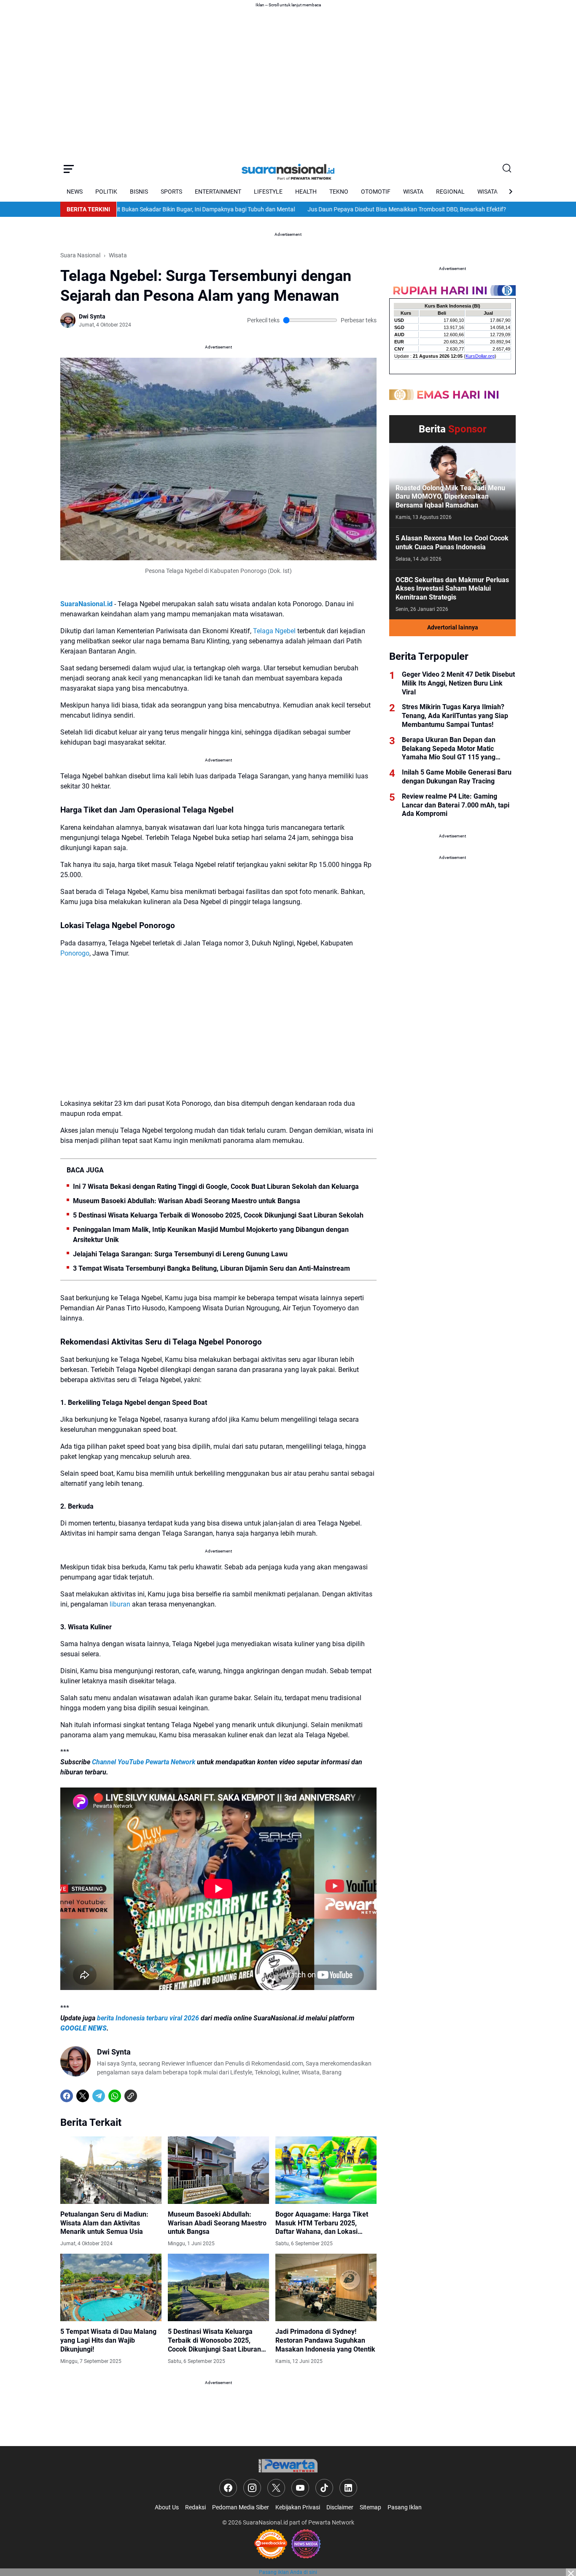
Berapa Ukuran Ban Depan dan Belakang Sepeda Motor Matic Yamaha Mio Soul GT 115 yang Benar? (449, 749)
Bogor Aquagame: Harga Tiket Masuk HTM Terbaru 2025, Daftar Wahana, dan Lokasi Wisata (322, 2223)
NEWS (75, 192)
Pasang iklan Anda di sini (288, 2572)
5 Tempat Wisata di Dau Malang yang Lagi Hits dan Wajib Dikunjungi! (108, 2340)
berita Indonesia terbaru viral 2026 (148, 2018)
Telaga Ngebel (274, 631)
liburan (120, 1604)
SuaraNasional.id (265, 2522)
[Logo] (288, 2466)
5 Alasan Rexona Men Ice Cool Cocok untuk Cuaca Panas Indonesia (452, 543)
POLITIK (106, 192)
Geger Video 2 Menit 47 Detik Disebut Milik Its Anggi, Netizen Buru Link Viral (458, 683)
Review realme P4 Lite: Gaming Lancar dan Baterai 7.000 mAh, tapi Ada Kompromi (456, 805)
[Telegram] (99, 2096)
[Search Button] (507, 169)
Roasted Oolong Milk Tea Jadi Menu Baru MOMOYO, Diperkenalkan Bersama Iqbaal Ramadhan (450, 497)
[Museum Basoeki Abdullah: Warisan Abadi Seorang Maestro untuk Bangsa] (218, 2170)
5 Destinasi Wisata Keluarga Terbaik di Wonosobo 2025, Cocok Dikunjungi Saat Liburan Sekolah (218, 1215)
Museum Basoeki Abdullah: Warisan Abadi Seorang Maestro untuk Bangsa (187, 1201)
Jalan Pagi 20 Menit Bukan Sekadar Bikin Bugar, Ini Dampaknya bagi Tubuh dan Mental (129, 209)
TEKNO (339, 192)
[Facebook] (67, 2096)
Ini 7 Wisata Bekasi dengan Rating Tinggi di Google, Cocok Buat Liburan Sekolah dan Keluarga (216, 1187)
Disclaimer (340, 2507)
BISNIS (139, 192)
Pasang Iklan (405, 2507)
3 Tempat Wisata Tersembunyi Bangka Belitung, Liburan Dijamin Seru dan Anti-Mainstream (211, 1268)
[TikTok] (324, 2488)
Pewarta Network (331, 2522)
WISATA (413, 192)
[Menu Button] (69, 169)
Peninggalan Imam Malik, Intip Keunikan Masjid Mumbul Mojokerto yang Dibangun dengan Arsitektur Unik (211, 1235)
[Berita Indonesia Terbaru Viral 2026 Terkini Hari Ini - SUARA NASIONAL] (288, 169)
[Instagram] (252, 2488)
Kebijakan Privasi (298, 2507)
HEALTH (306, 192)
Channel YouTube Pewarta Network (144, 1762)
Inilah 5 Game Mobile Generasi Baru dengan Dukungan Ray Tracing (457, 777)
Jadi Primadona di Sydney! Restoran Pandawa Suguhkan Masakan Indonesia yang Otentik (325, 2340)
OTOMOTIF (376, 192)
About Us (167, 2507)
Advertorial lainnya (453, 627)
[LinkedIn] (348, 2488)
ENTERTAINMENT (218, 192)
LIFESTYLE (268, 192)
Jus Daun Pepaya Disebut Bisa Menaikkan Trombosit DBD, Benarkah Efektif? (354, 209)
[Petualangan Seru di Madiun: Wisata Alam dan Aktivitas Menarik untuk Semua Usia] (111, 2170)
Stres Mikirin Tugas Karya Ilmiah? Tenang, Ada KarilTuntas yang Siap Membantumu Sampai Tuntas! (455, 716)
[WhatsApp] (115, 2096)
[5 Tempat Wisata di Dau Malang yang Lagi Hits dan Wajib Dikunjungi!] (111, 2287)
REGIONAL (450, 192)
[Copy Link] (131, 2096)
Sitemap (370, 2507)
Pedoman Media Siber (241, 2507)
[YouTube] (300, 2488)
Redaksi (195, 2507)
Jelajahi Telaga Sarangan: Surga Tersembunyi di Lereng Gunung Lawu (180, 1254)
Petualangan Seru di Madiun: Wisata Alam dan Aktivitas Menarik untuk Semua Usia (104, 2223)
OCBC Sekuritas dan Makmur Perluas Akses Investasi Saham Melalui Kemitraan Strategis (452, 589)
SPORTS (171, 192)
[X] (83, 2096)
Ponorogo (75, 953)
